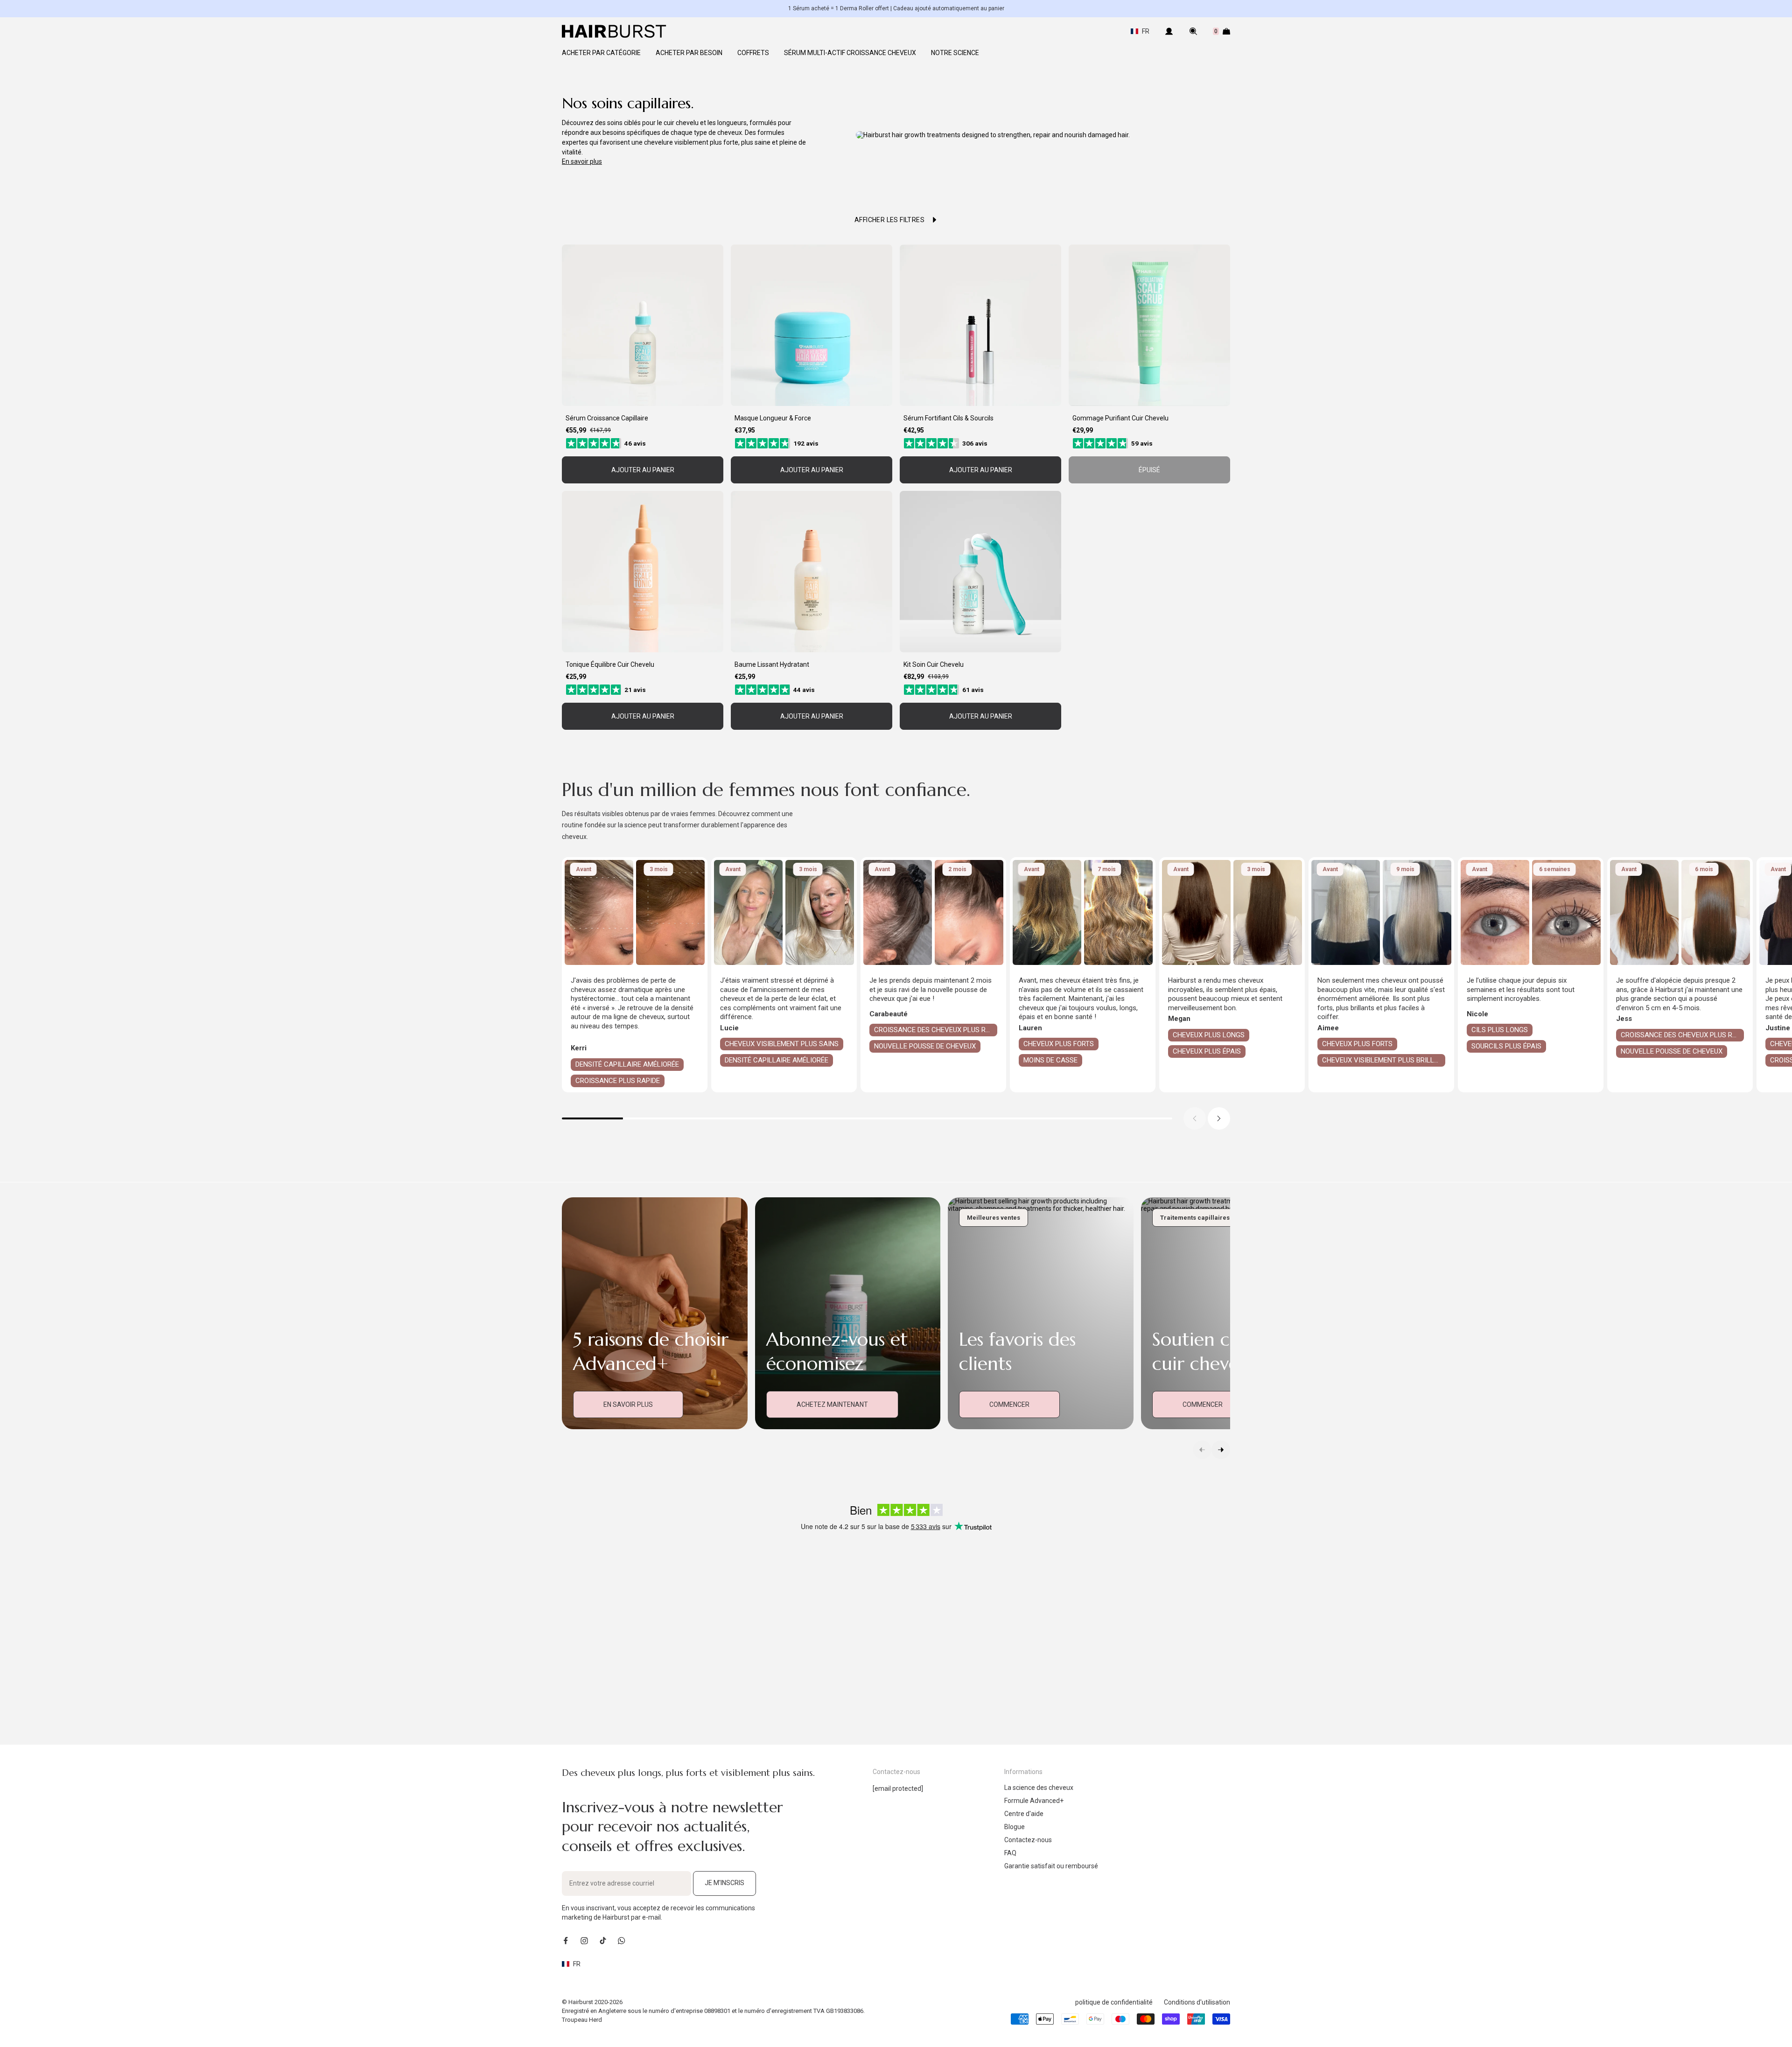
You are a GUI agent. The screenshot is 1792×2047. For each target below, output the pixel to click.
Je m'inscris (724, 1883)
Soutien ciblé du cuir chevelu (1220, 1351)
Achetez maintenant (832, 1404)
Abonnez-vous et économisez (837, 1351)
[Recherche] (1193, 31)
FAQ (1010, 1853)
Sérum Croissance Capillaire (607, 418)
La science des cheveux (1039, 1788)
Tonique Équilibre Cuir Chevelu (610, 664)
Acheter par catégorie (601, 53)
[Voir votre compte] (1169, 31)
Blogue (1015, 1827)
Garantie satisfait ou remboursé (1051, 1866)
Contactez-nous (1028, 1840)
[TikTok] (603, 1941)
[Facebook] (566, 1941)
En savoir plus (582, 161)
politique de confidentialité (1114, 2002)
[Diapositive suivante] (1219, 1118)
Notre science (955, 53)
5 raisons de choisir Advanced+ (651, 1351)
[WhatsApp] (622, 1941)
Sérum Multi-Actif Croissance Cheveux (850, 53)
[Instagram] (584, 1941)
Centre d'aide (1024, 1814)
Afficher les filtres (889, 220)
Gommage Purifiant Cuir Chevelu (1120, 418)
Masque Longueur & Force (773, 418)
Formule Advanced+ (1034, 1801)
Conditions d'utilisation (1197, 2002)
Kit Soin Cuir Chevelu (934, 664)
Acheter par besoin (689, 53)
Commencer (1009, 1404)
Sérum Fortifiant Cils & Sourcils (948, 418)
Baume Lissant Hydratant (772, 664)
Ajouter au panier (643, 470)
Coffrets (753, 53)
